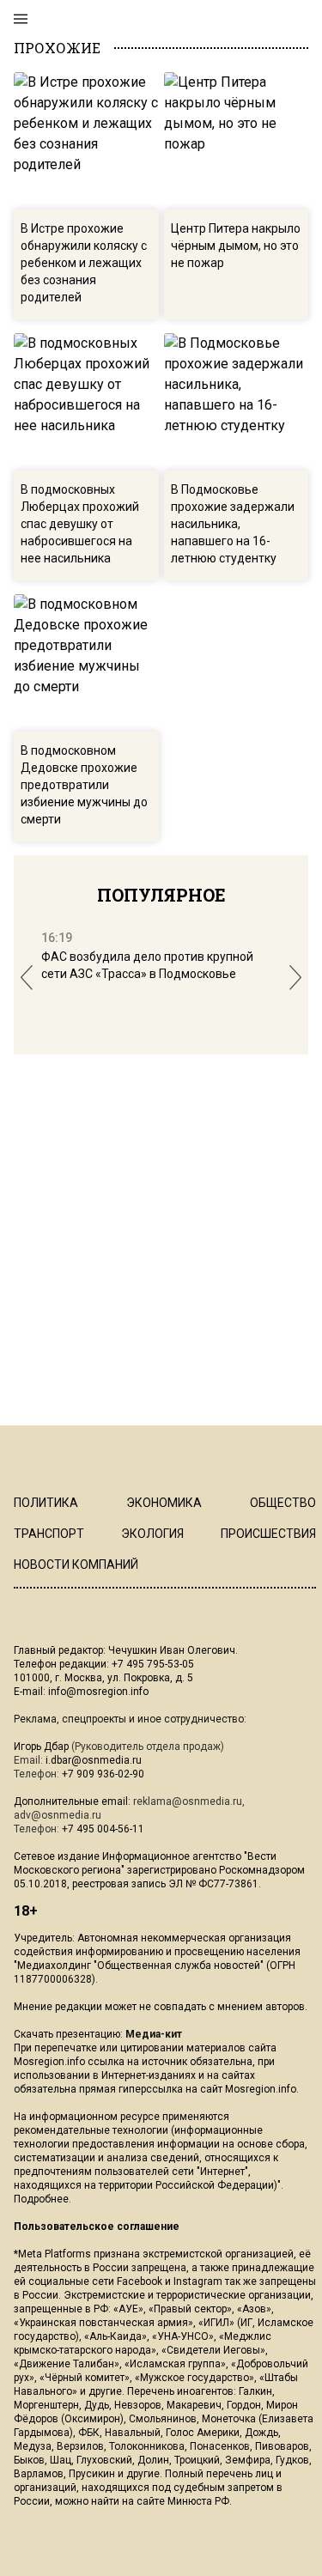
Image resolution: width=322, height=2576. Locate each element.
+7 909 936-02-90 (103, 1774)
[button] (27, 978)
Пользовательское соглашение (97, 2227)
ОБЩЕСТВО (283, 1503)
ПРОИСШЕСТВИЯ (268, 1534)
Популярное (161, 895)
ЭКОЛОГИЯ (152, 1534)
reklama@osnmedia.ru (188, 1801)
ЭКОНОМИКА (164, 1503)
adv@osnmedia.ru (58, 1815)
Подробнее (41, 2199)
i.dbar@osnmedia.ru (94, 1760)
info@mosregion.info (98, 1692)
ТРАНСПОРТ (49, 1534)
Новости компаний (76, 1564)
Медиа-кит (154, 2034)
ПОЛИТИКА (46, 1503)
